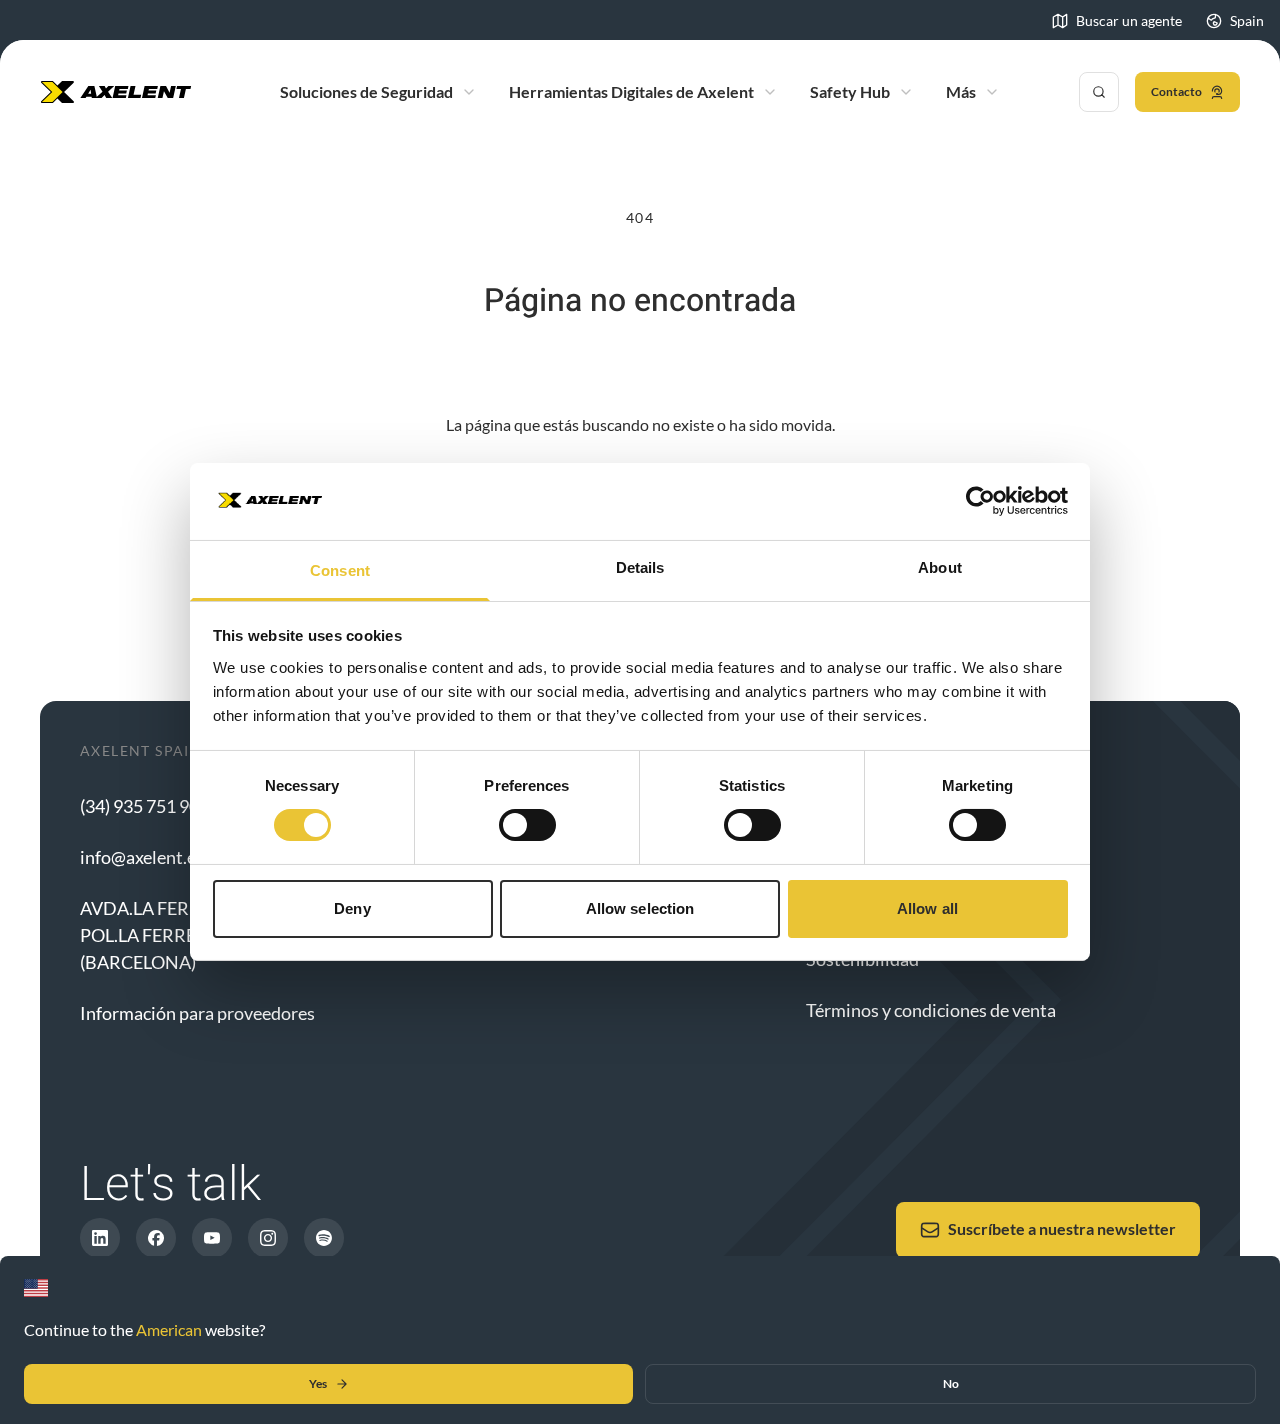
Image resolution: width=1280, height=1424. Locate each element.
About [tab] (940, 567)
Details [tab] (640, 567)
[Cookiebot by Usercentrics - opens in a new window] (980, 501)
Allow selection (640, 908)
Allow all (927, 908)
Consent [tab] (340, 570)
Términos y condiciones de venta (931, 1010)
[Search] (1099, 92)
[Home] (116, 92)
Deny (352, 908)
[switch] (527, 825)
